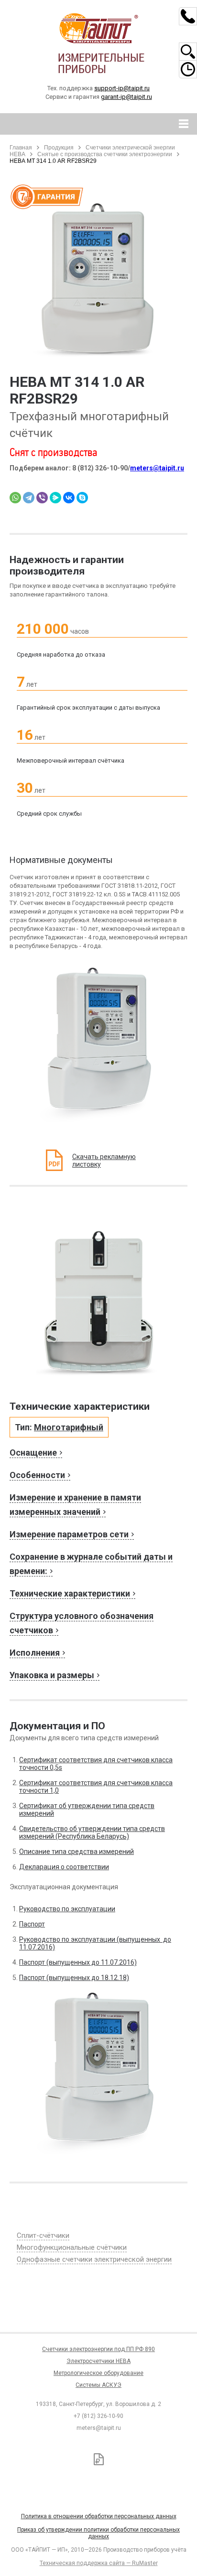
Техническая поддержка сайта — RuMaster (99, 2563)
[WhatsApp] (15, 498)
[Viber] (42, 498)
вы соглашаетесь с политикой (65, 2527)
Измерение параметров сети (69, 1534)
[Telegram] (29, 498)
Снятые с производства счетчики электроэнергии (105, 154)
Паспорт (32, 1924)
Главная (21, 148)
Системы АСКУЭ (98, 2385)
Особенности (37, 1475)
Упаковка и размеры (52, 1675)
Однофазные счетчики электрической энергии (94, 2259)
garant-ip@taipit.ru (126, 97)
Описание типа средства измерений (77, 1852)
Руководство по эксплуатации (67, 1909)
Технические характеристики (70, 1593)
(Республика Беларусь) (92, 1836)
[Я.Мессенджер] (55, 498)
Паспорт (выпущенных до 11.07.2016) (78, 1962)
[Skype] (82, 498)
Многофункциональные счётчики (72, 2247)
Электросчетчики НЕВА (98, 2361)
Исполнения (35, 1653)
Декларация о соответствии (64, 1867)
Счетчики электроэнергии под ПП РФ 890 (98, 2349)
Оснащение (33, 1453)
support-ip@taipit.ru (122, 88)
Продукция (59, 148)
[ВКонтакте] (69, 498)
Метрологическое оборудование (98, 2373)
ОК (138, 2528)
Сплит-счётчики (43, 2235)
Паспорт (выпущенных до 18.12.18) (74, 1978)
